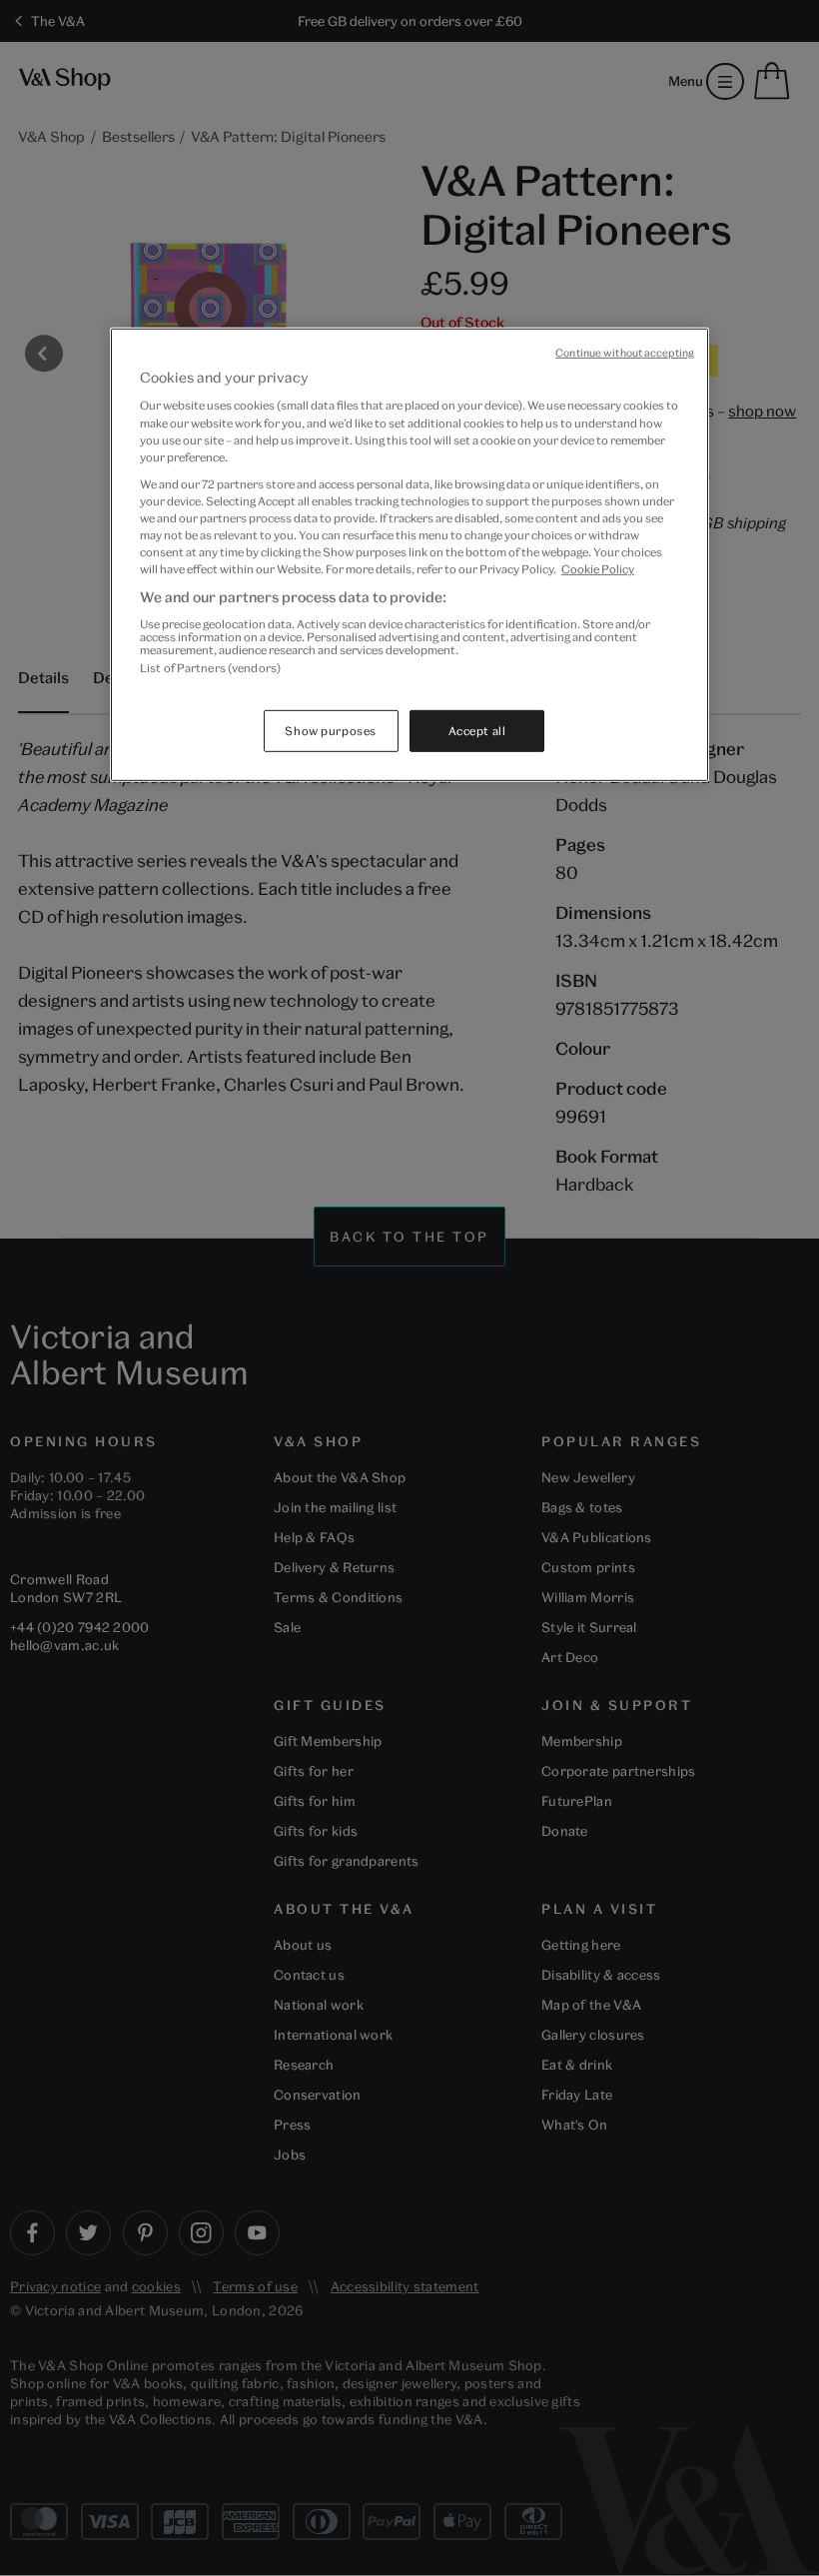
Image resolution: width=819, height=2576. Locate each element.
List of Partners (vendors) (210, 667)
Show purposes (330, 731)
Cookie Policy (598, 569)
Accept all (477, 731)
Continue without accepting (625, 353)
